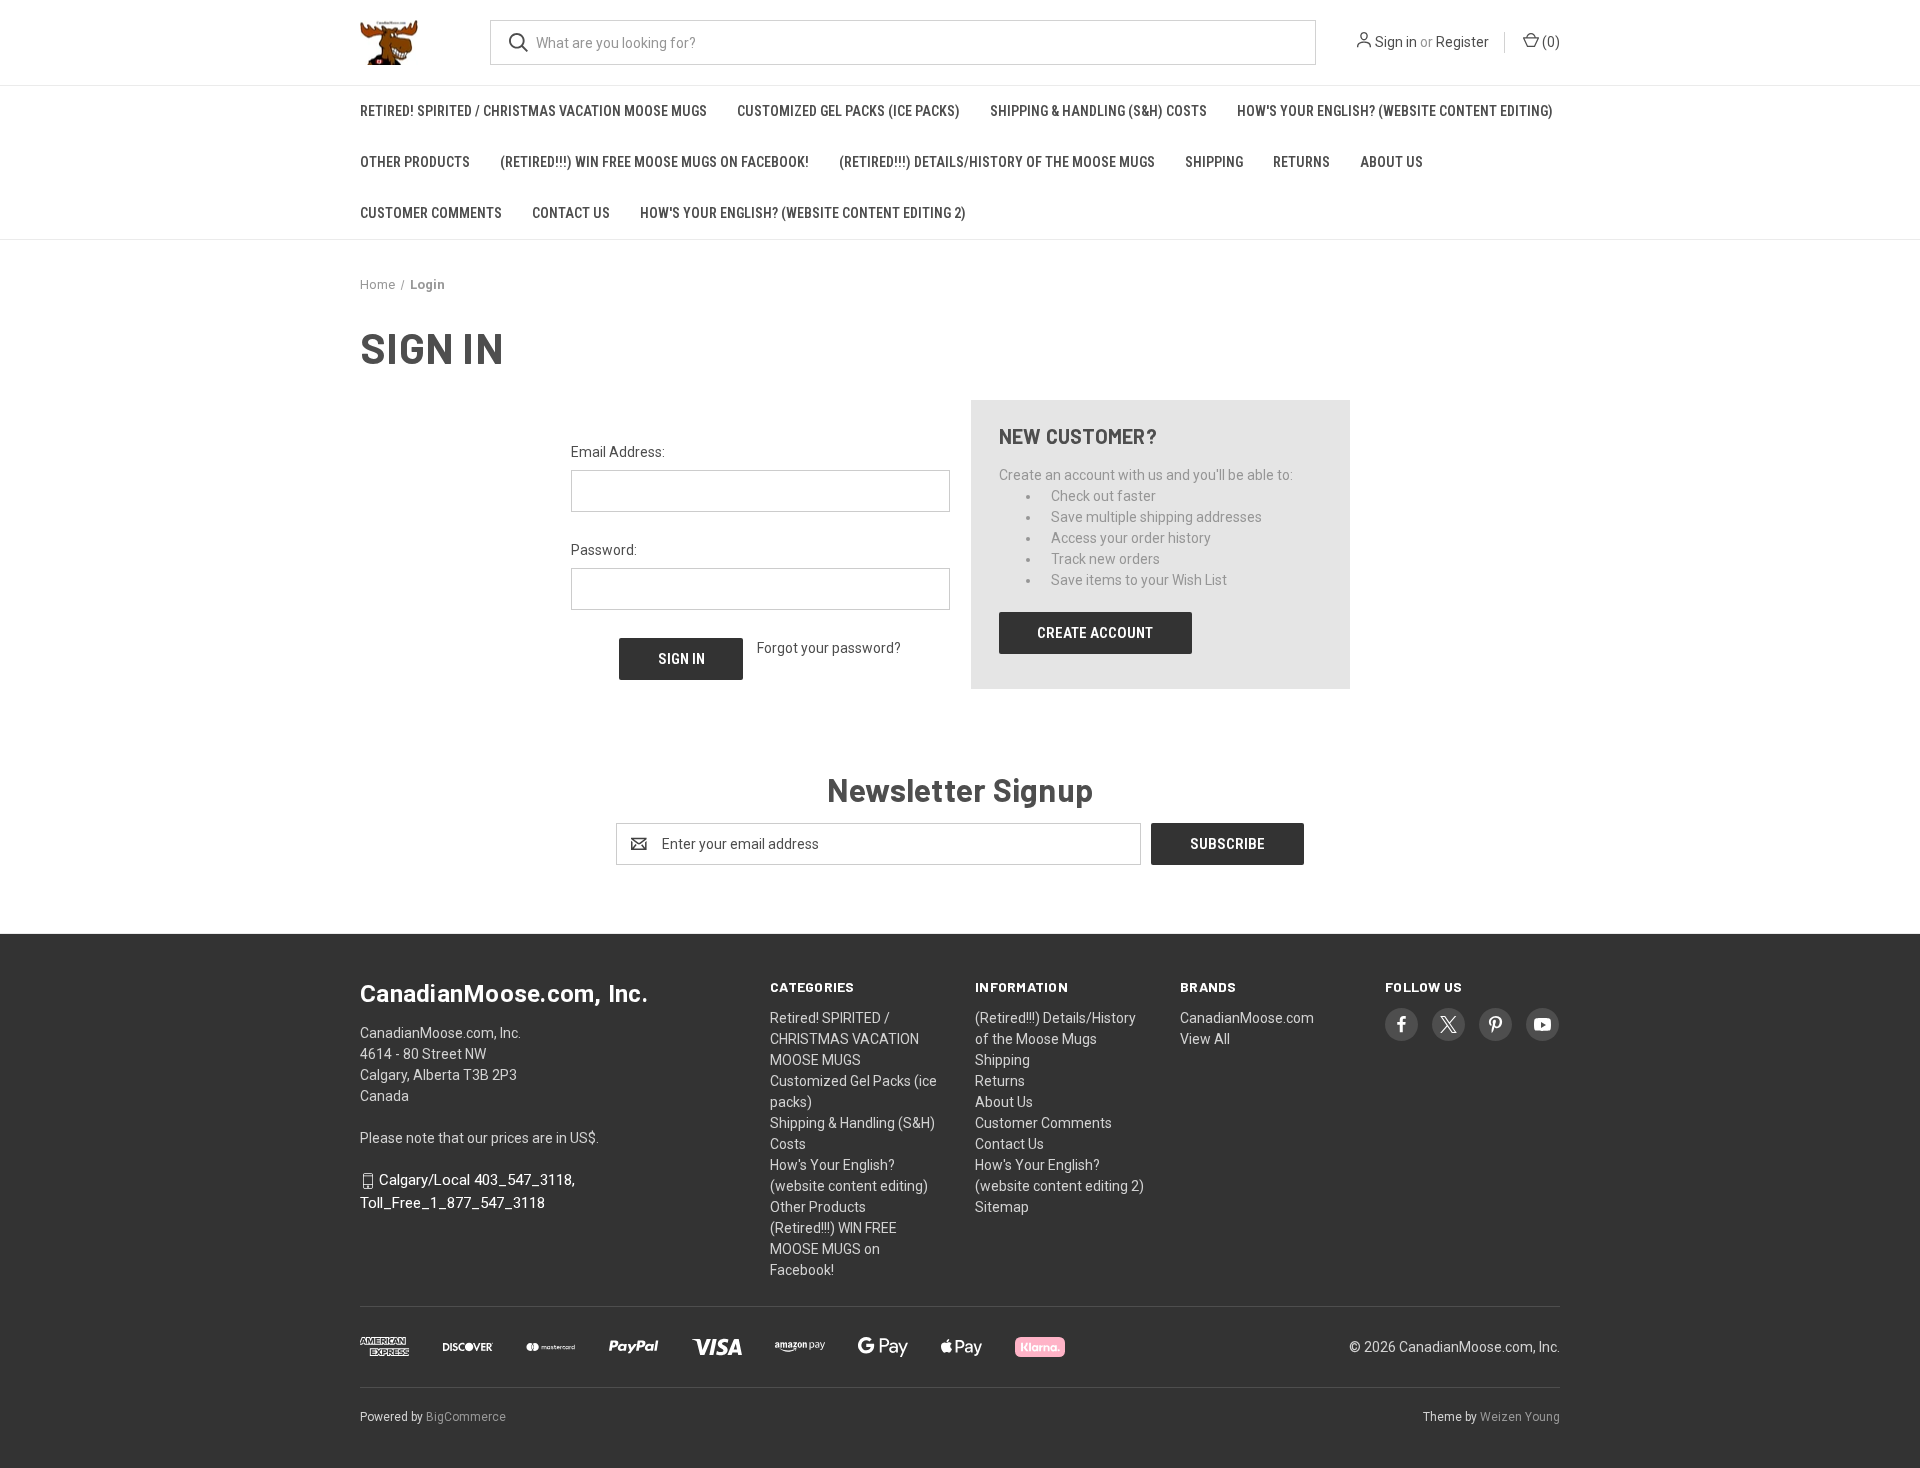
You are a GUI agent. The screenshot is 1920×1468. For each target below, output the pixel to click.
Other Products (415, 162)
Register (1462, 42)
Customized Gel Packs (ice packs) (848, 111)
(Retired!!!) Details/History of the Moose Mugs (997, 162)
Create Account (1095, 633)
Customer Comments (431, 213)
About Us (1391, 162)
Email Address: (618, 452)
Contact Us (571, 213)
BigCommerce (466, 1417)
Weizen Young (1520, 1417)
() (1549, 42)
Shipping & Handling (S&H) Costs (1098, 111)
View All (1205, 1039)
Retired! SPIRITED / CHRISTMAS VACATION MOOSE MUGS (533, 111)
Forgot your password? (829, 648)
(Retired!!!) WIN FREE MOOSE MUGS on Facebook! (654, 162)
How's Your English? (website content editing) (1395, 111)
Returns (1301, 162)
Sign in (1396, 42)
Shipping (1214, 162)
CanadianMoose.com (1247, 1018)
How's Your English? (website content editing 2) (803, 213)
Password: (604, 550)
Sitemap (1002, 1207)
